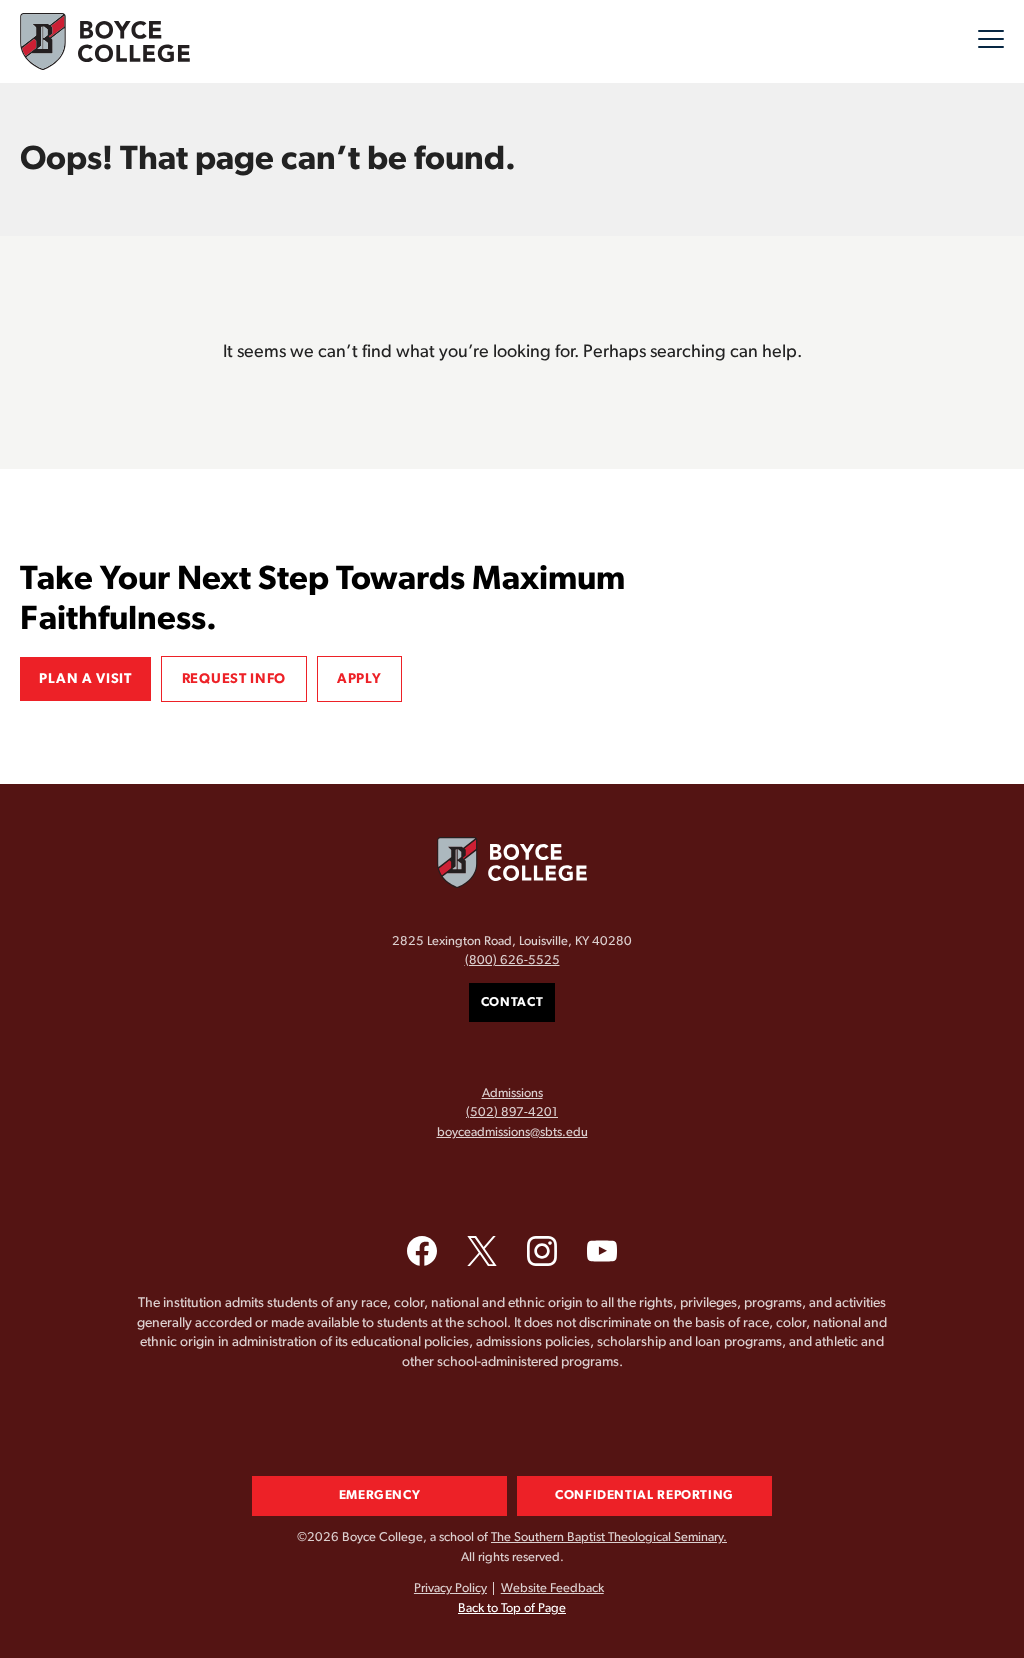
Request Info (234, 679)
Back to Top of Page (512, 1608)
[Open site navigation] (991, 42)
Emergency (380, 1495)
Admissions (512, 1093)
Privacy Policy (450, 1588)
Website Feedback (552, 1588)
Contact (512, 1002)
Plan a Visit (85, 679)
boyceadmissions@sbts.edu (512, 1132)
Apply (359, 679)
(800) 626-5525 (512, 960)
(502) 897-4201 (512, 1112)
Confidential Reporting (644, 1495)
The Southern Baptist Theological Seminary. (609, 1537)
